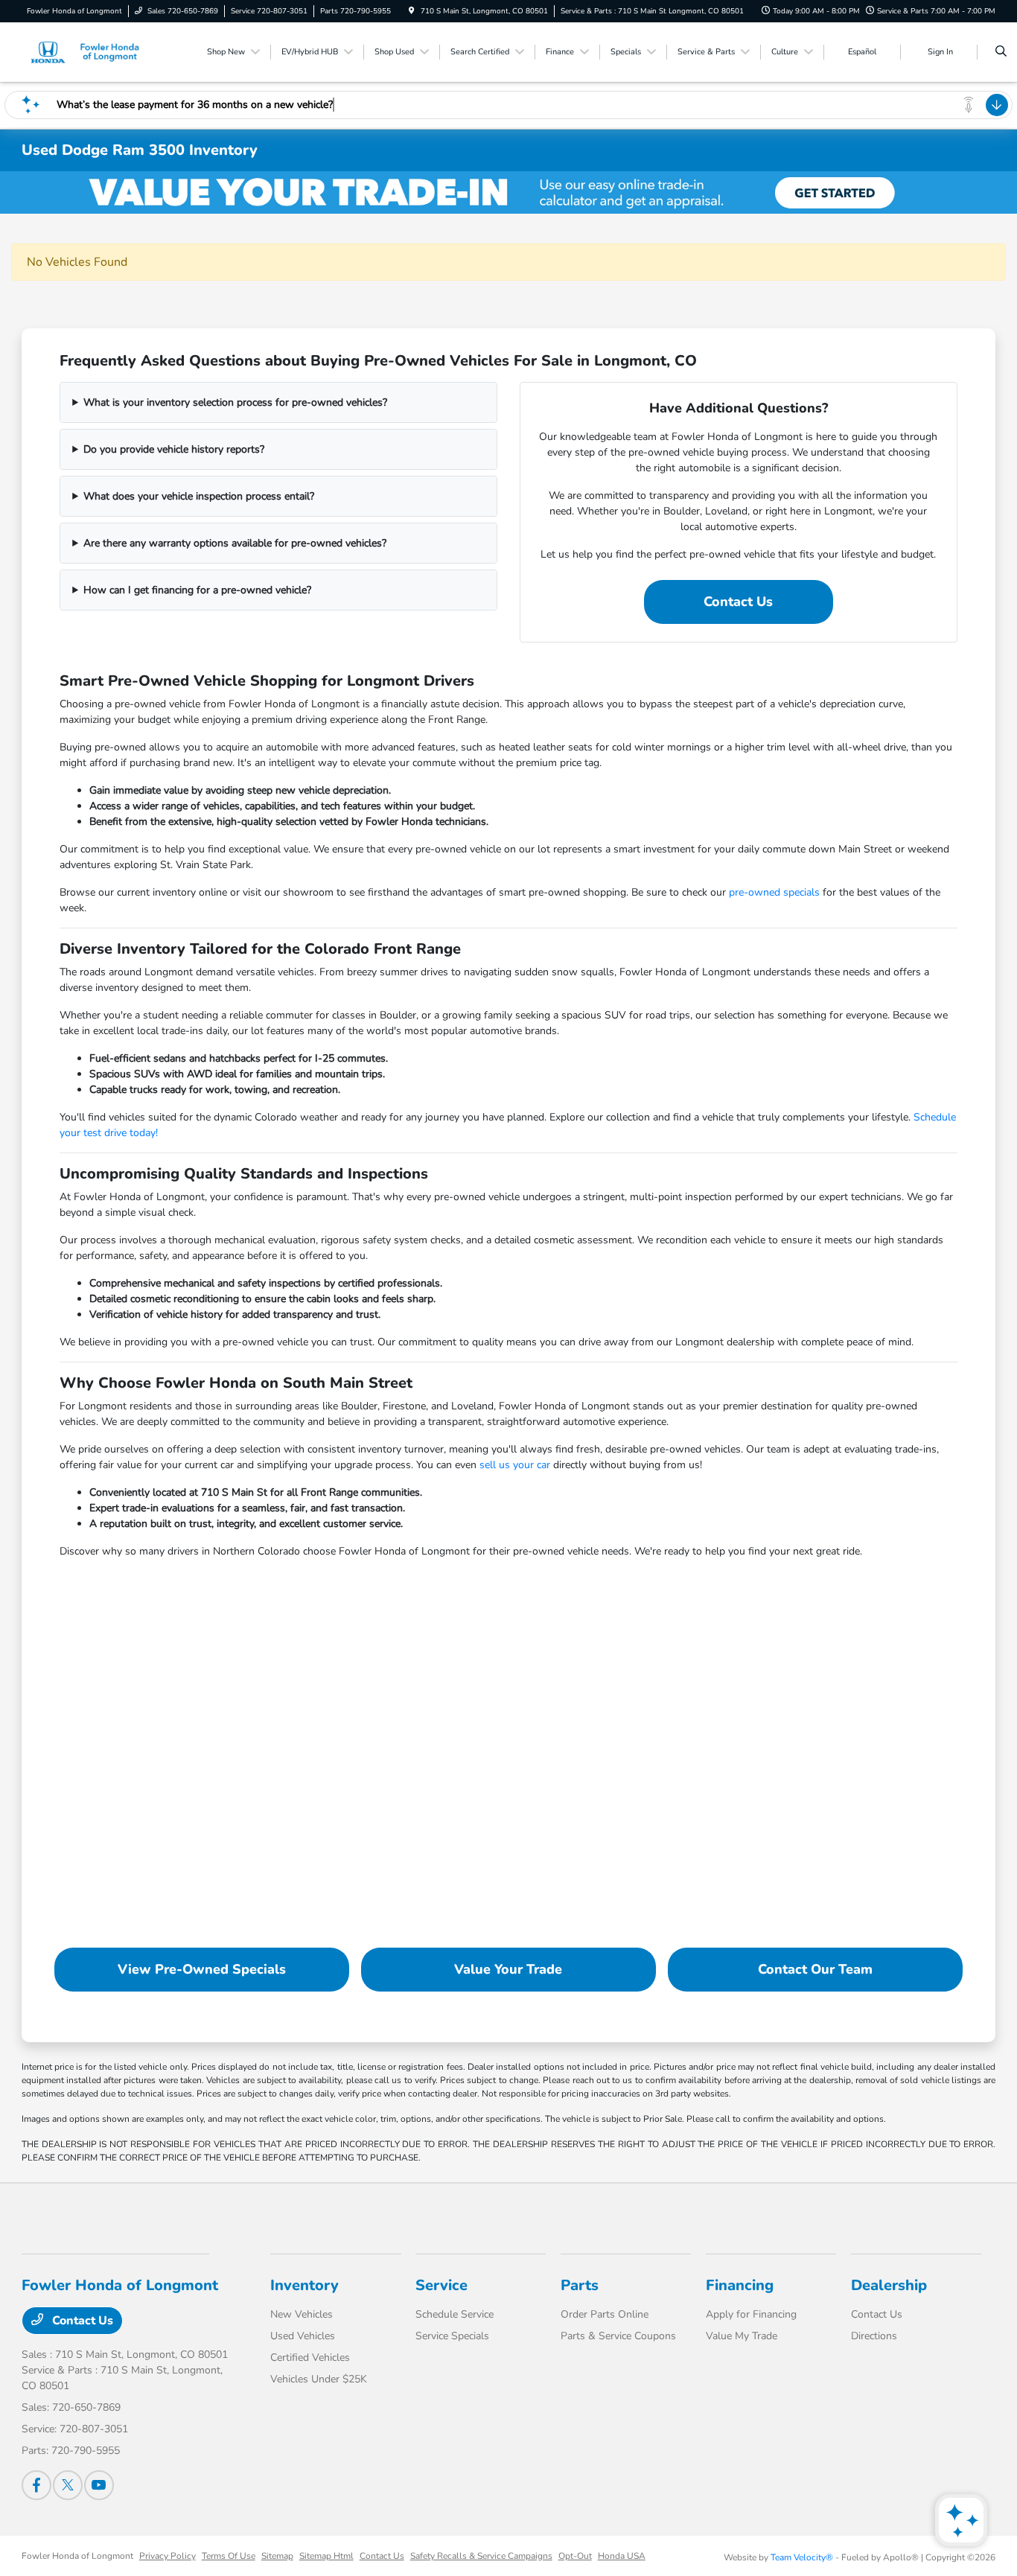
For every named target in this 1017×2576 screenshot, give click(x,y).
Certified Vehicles (310, 2357)
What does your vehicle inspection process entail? (199, 496)
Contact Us (738, 602)
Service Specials (452, 2336)
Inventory (305, 2285)
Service (441, 2285)
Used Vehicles (303, 2336)
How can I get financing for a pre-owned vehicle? (197, 590)
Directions (874, 2336)
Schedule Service (455, 2314)
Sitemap (277, 2556)
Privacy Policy (168, 2556)
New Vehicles (302, 2314)
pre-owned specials (774, 892)
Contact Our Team (815, 1969)
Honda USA (622, 2556)
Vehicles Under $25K (319, 2379)
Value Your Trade (508, 1969)
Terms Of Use (229, 2556)
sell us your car (515, 1465)
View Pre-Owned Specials (202, 1969)
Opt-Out (575, 2556)
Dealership (889, 2285)
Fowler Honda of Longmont (77, 2556)
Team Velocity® (802, 2557)
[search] (1001, 52)
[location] (412, 11)
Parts (580, 2285)
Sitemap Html (326, 2556)
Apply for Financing (751, 2314)
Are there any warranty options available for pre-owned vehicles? (235, 543)
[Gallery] (508, 192)
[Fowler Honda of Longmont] (89, 51)
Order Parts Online (605, 2314)
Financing (740, 2285)
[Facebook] (36, 2485)
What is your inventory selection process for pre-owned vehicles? (235, 402)
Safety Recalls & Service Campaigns (481, 2556)
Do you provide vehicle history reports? (174, 449)
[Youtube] (99, 2485)
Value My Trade (742, 2336)
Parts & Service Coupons (618, 2336)
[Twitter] (68, 2485)
